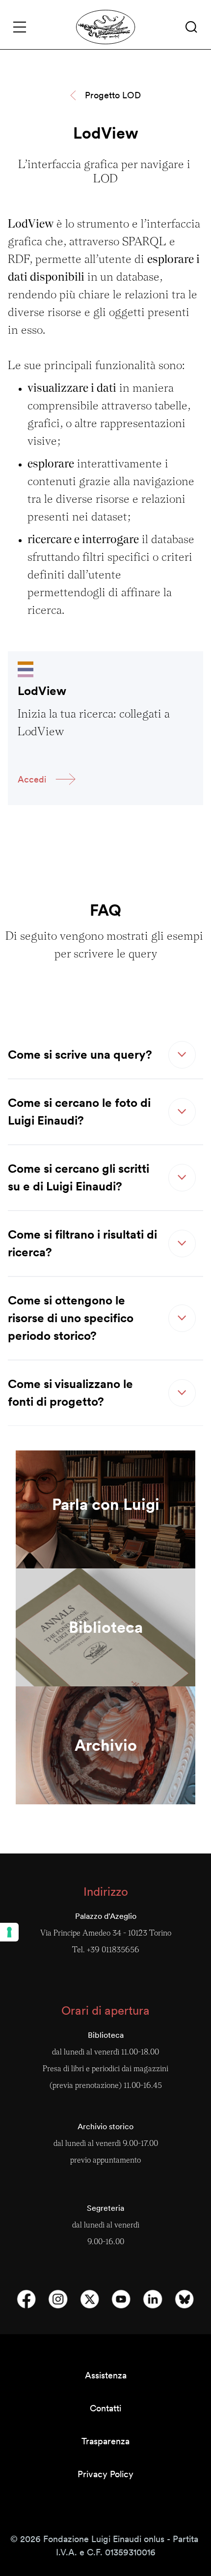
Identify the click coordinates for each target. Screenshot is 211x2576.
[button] (191, 27)
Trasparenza (105, 2441)
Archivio (106, 1745)
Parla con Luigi (106, 1504)
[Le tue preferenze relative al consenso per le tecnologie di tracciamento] (9, 1932)
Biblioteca (106, 1627)
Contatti (105, 2408)
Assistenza (106, 2375)
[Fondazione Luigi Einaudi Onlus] (106, 27)
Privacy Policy (105, 2474)
